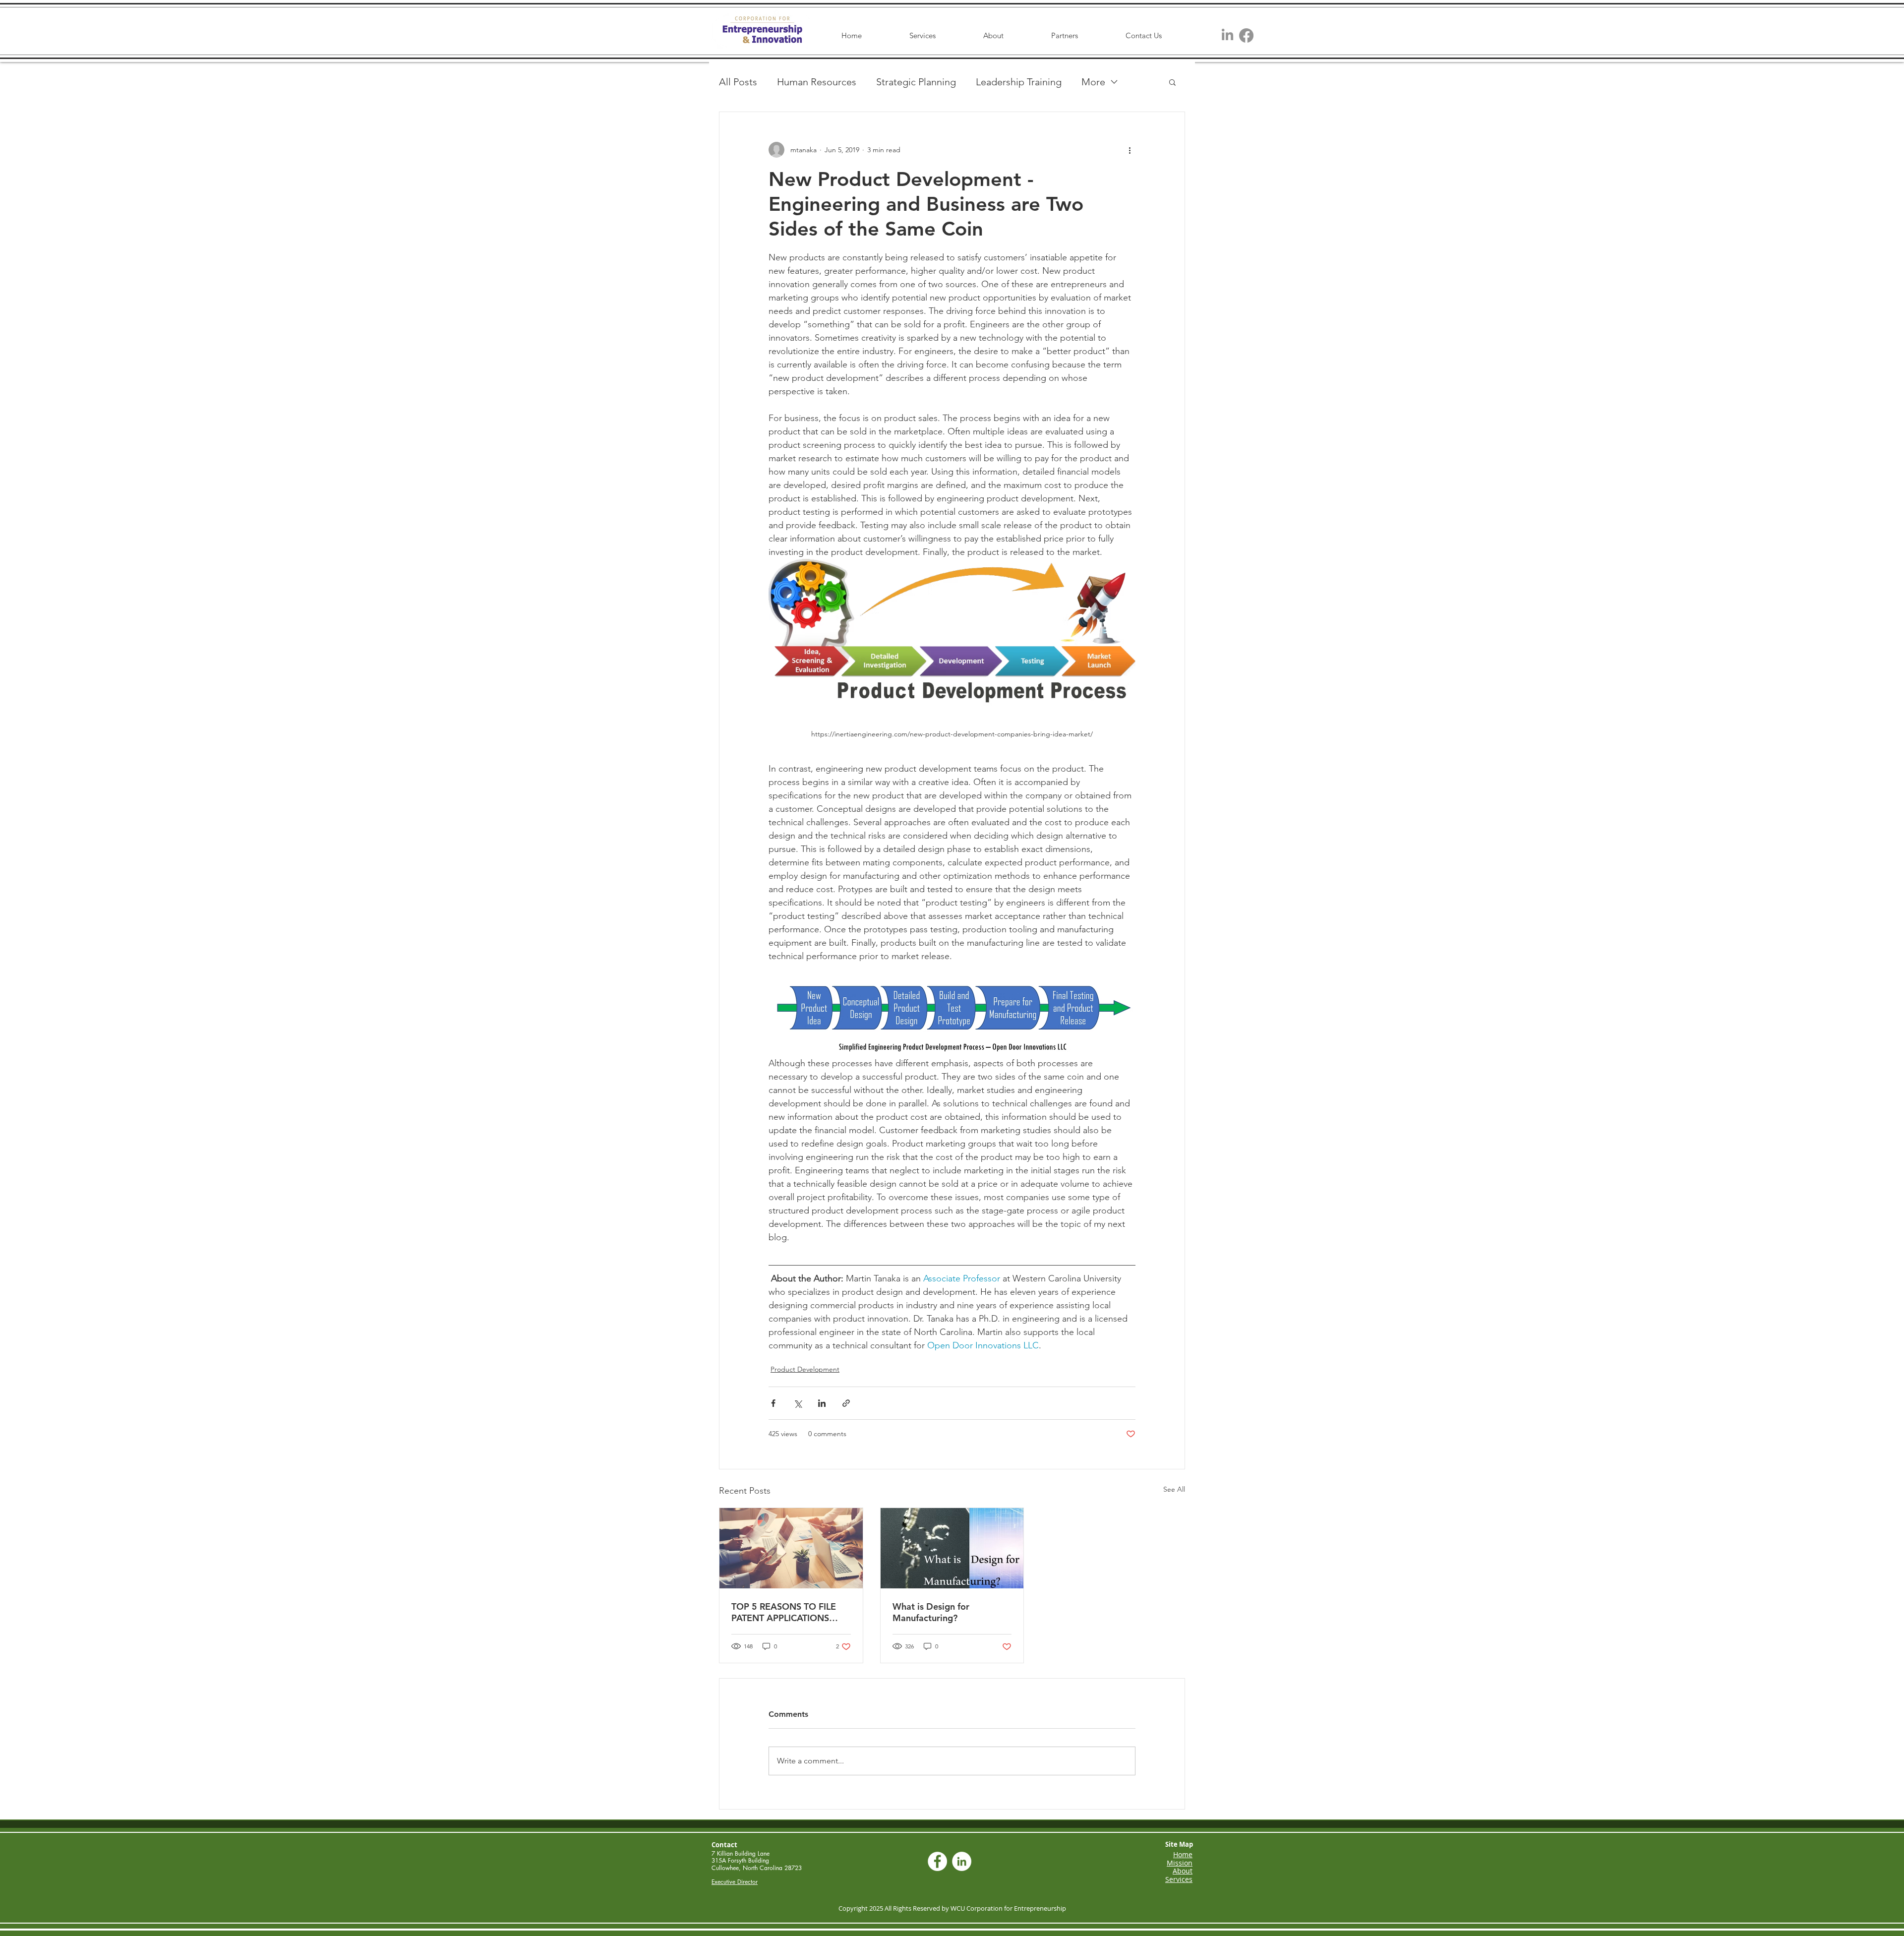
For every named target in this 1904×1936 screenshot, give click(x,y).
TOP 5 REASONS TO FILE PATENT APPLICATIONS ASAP (784, 1612)
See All (1174, 1489)
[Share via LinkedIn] (822, 1403)
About (1183, 1871)
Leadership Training (1019, 82)
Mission (1180, 1863)
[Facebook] (1246, 35)
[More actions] (1130, 150)
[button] (1172, 82)
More (1093, 82)
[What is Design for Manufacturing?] (952, 1548)
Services (1179, 1879)
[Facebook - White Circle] (937, 1861)
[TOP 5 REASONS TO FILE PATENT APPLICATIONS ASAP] (791, 1548)
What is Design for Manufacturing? (931, 1612)
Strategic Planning (916, 82)
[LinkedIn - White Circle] (962, 1861)
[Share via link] (846, 1403)
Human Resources (817, 82)
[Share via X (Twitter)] (798, 1403)
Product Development (805, 1369)
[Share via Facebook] (773, 1403)
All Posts (738, 82)
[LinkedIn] (1227, 35)
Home (1183, 1854)
